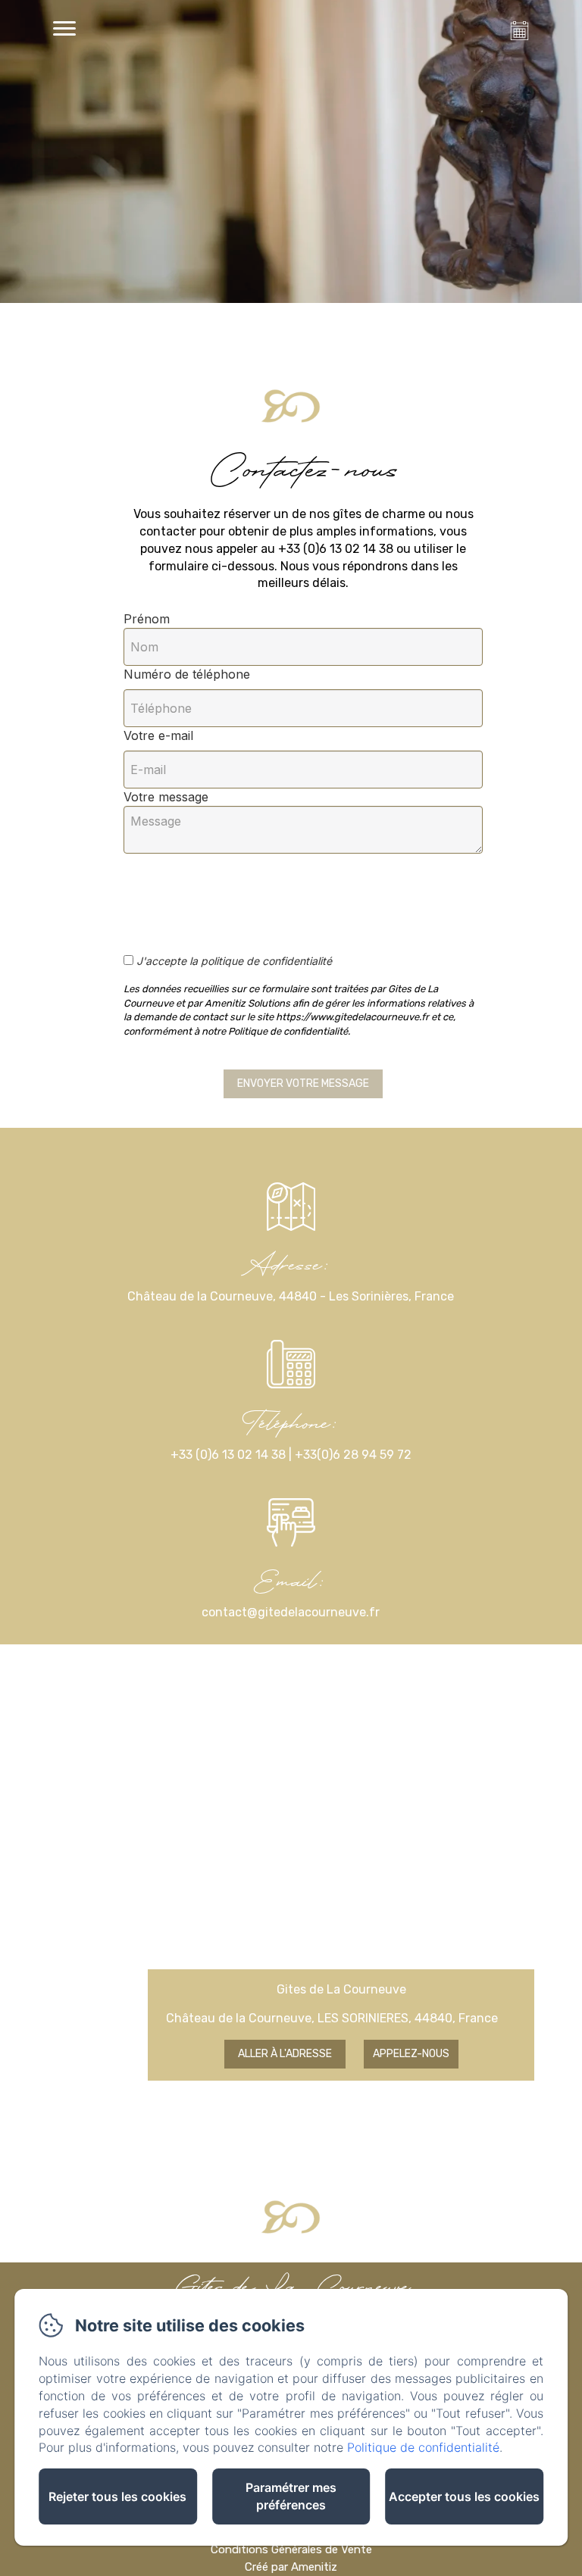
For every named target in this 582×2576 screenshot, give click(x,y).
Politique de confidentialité (423, 2447)
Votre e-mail (158, 735)
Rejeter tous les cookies (117, 2496)
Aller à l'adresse (285, 2054)
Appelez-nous (411, 2054)
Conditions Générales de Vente (291, 2549)
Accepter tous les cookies (464, 2496)
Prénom (147, 619)
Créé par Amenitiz (291, 2567)
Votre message (166, 797)
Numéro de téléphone (187, 674)
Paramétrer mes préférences (291, 2496)
